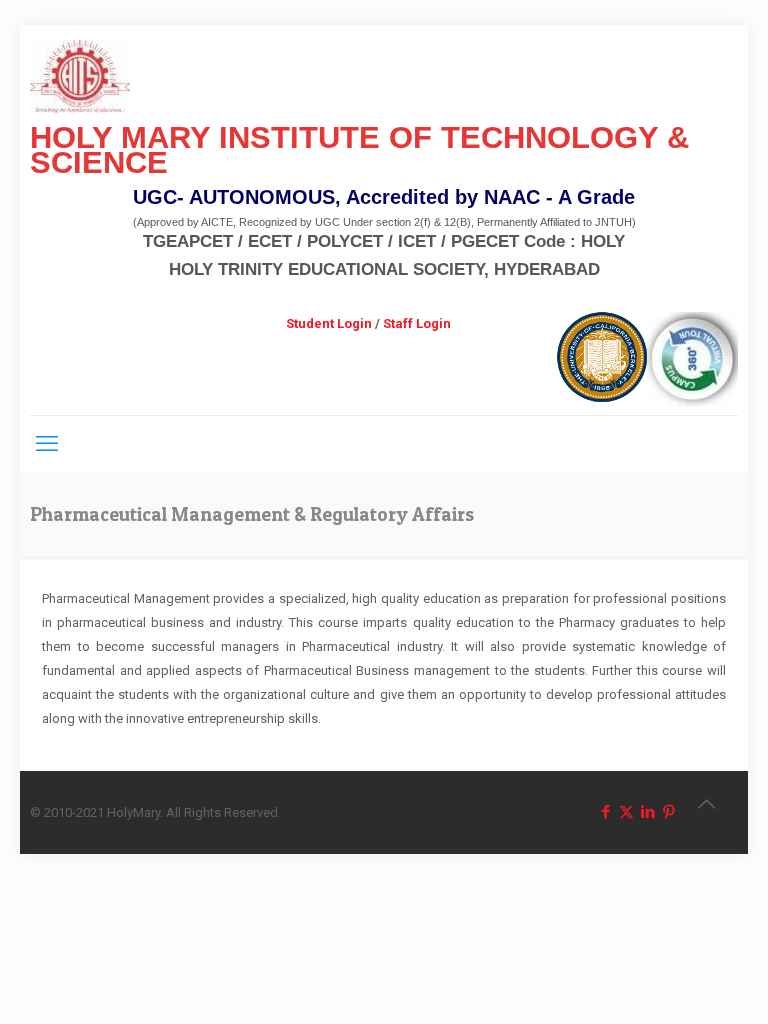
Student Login (329, 323)
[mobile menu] (47, 444)
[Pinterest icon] (668, 812)
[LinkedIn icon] (647, 812)
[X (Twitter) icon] (626, 812)
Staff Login (417, 323)
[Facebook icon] (605, 812)
